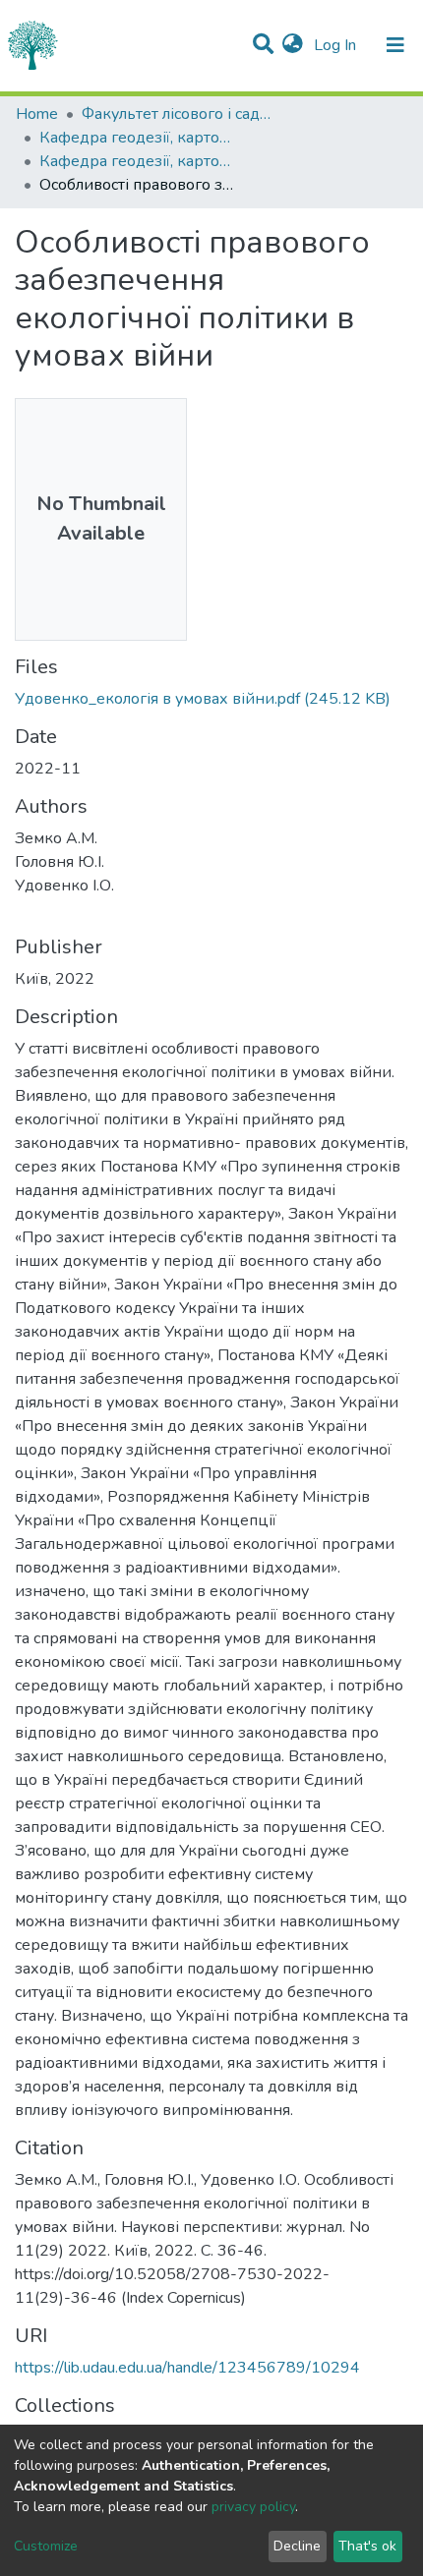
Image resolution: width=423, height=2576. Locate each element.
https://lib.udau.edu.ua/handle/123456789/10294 (187, 2368)
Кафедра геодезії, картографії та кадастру (138, 138)
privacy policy (253, 2507)
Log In (337, 45)
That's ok (367, 2546)
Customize (46, 2546)
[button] (293, 45)
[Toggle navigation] (395, 45)
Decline (297, 2546)
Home (37, 114)
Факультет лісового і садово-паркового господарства (180, 114)
